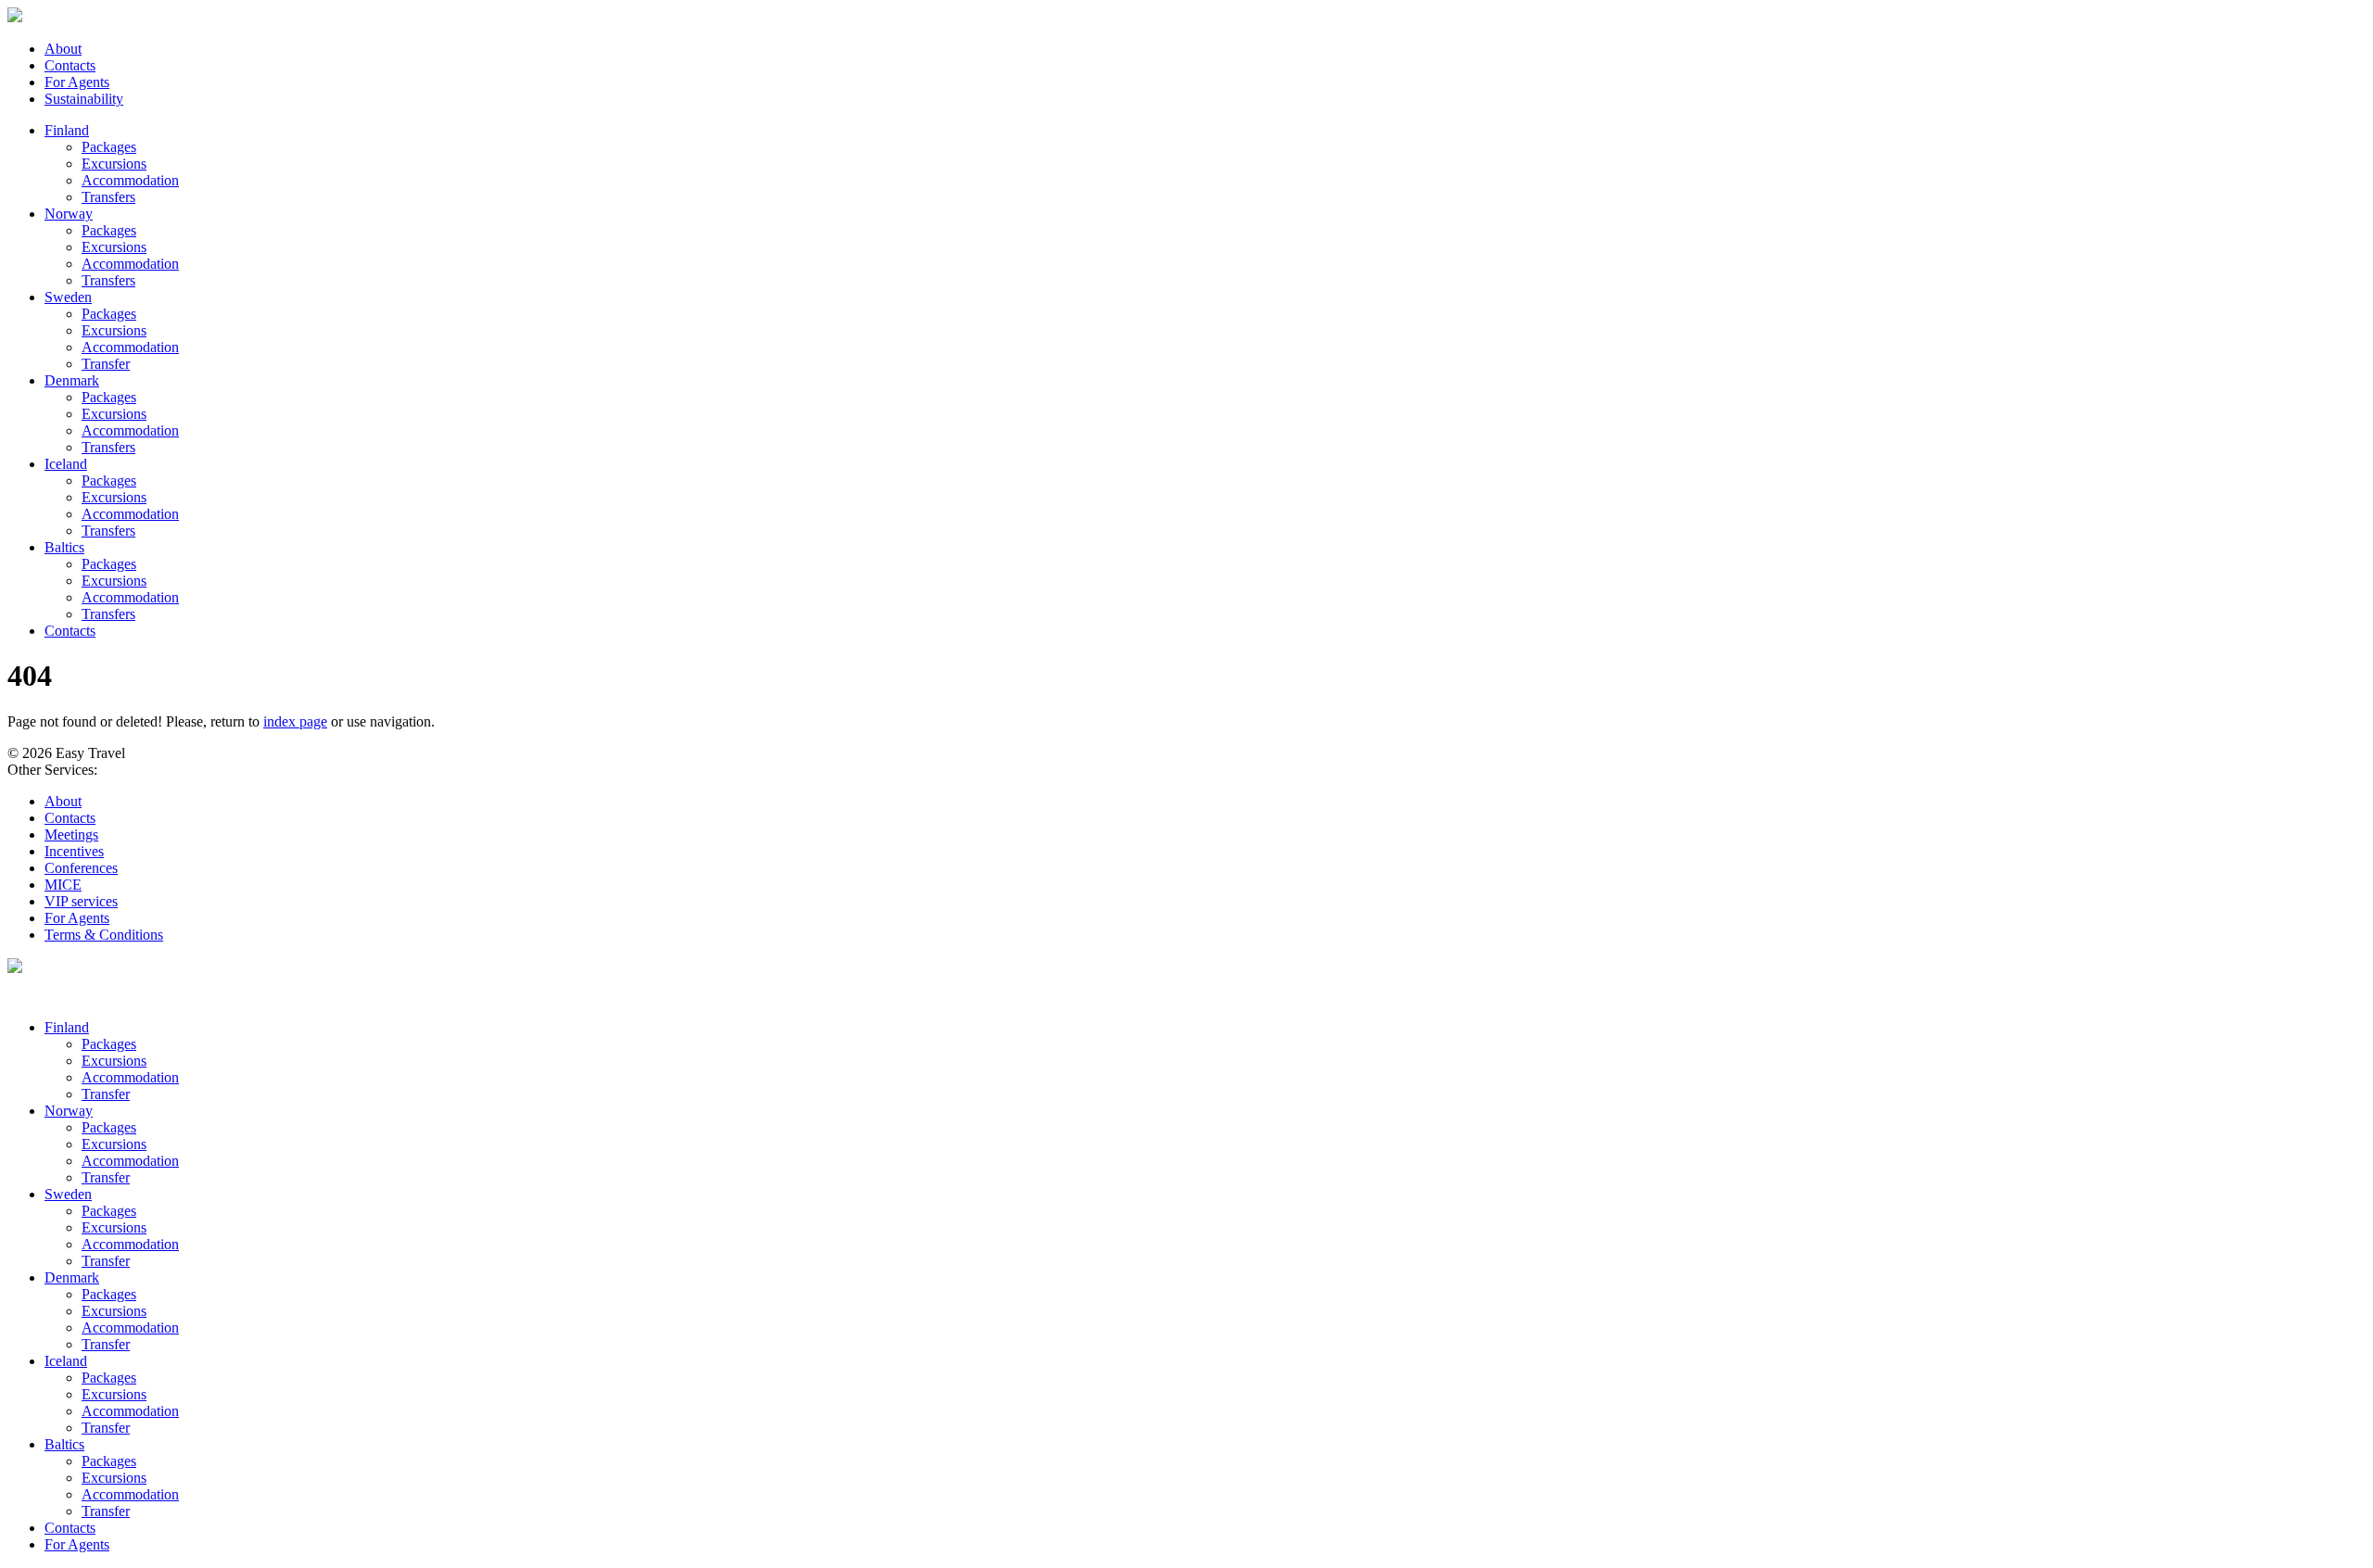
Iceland (66, 464)
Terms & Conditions (104, 935)
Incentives (74, 851)
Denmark (72, 380)
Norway (69, 214)
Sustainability (84, 99)
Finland (67, 130)
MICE (63, 885)
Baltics (64, 547)
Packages (109, 147)
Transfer (106, 364)
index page (295, 721)
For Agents (77, 82)
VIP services (81, 901)
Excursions (114, 164)
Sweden (68, 297)
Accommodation (130, 180)
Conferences (81, 868)
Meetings (71, 835)
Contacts (70, 65)
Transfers (108, 197)
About (63, 49)
